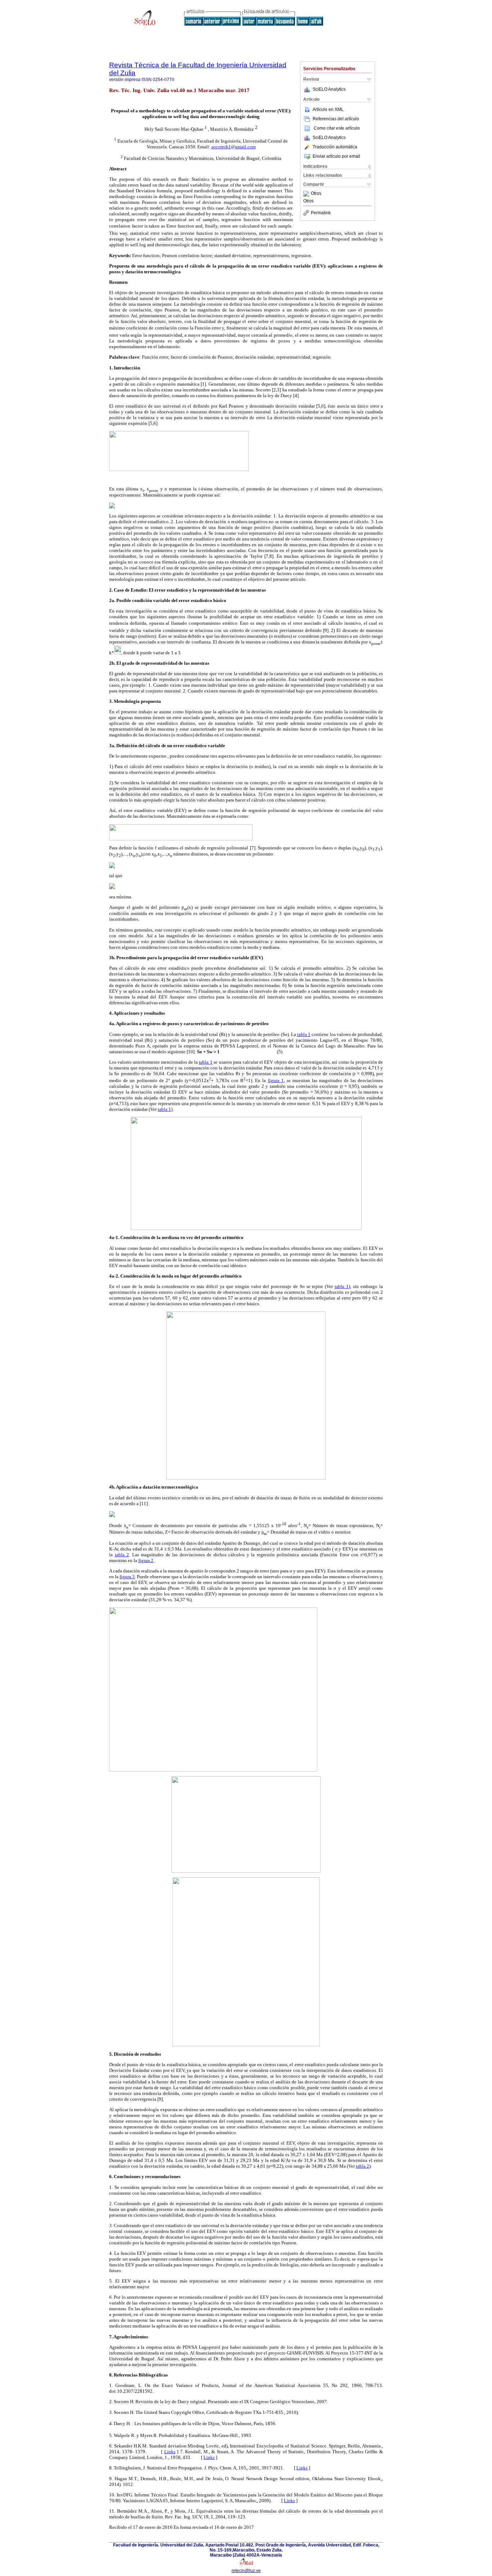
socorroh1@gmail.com (234, 147)
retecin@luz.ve (246, 2571)
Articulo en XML (328, 109)
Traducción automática (335, 147)
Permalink (321, 213)
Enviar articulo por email (336, 156)
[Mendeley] (307, 194)
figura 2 (146, 1560)
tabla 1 (304, 1034)
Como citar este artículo (337, 128)
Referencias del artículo (336, 119)
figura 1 (276, 1080)
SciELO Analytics (329, 89)
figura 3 (127, 1577)
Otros (316, 194)
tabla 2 (122, 1555)
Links (170, 2452)
